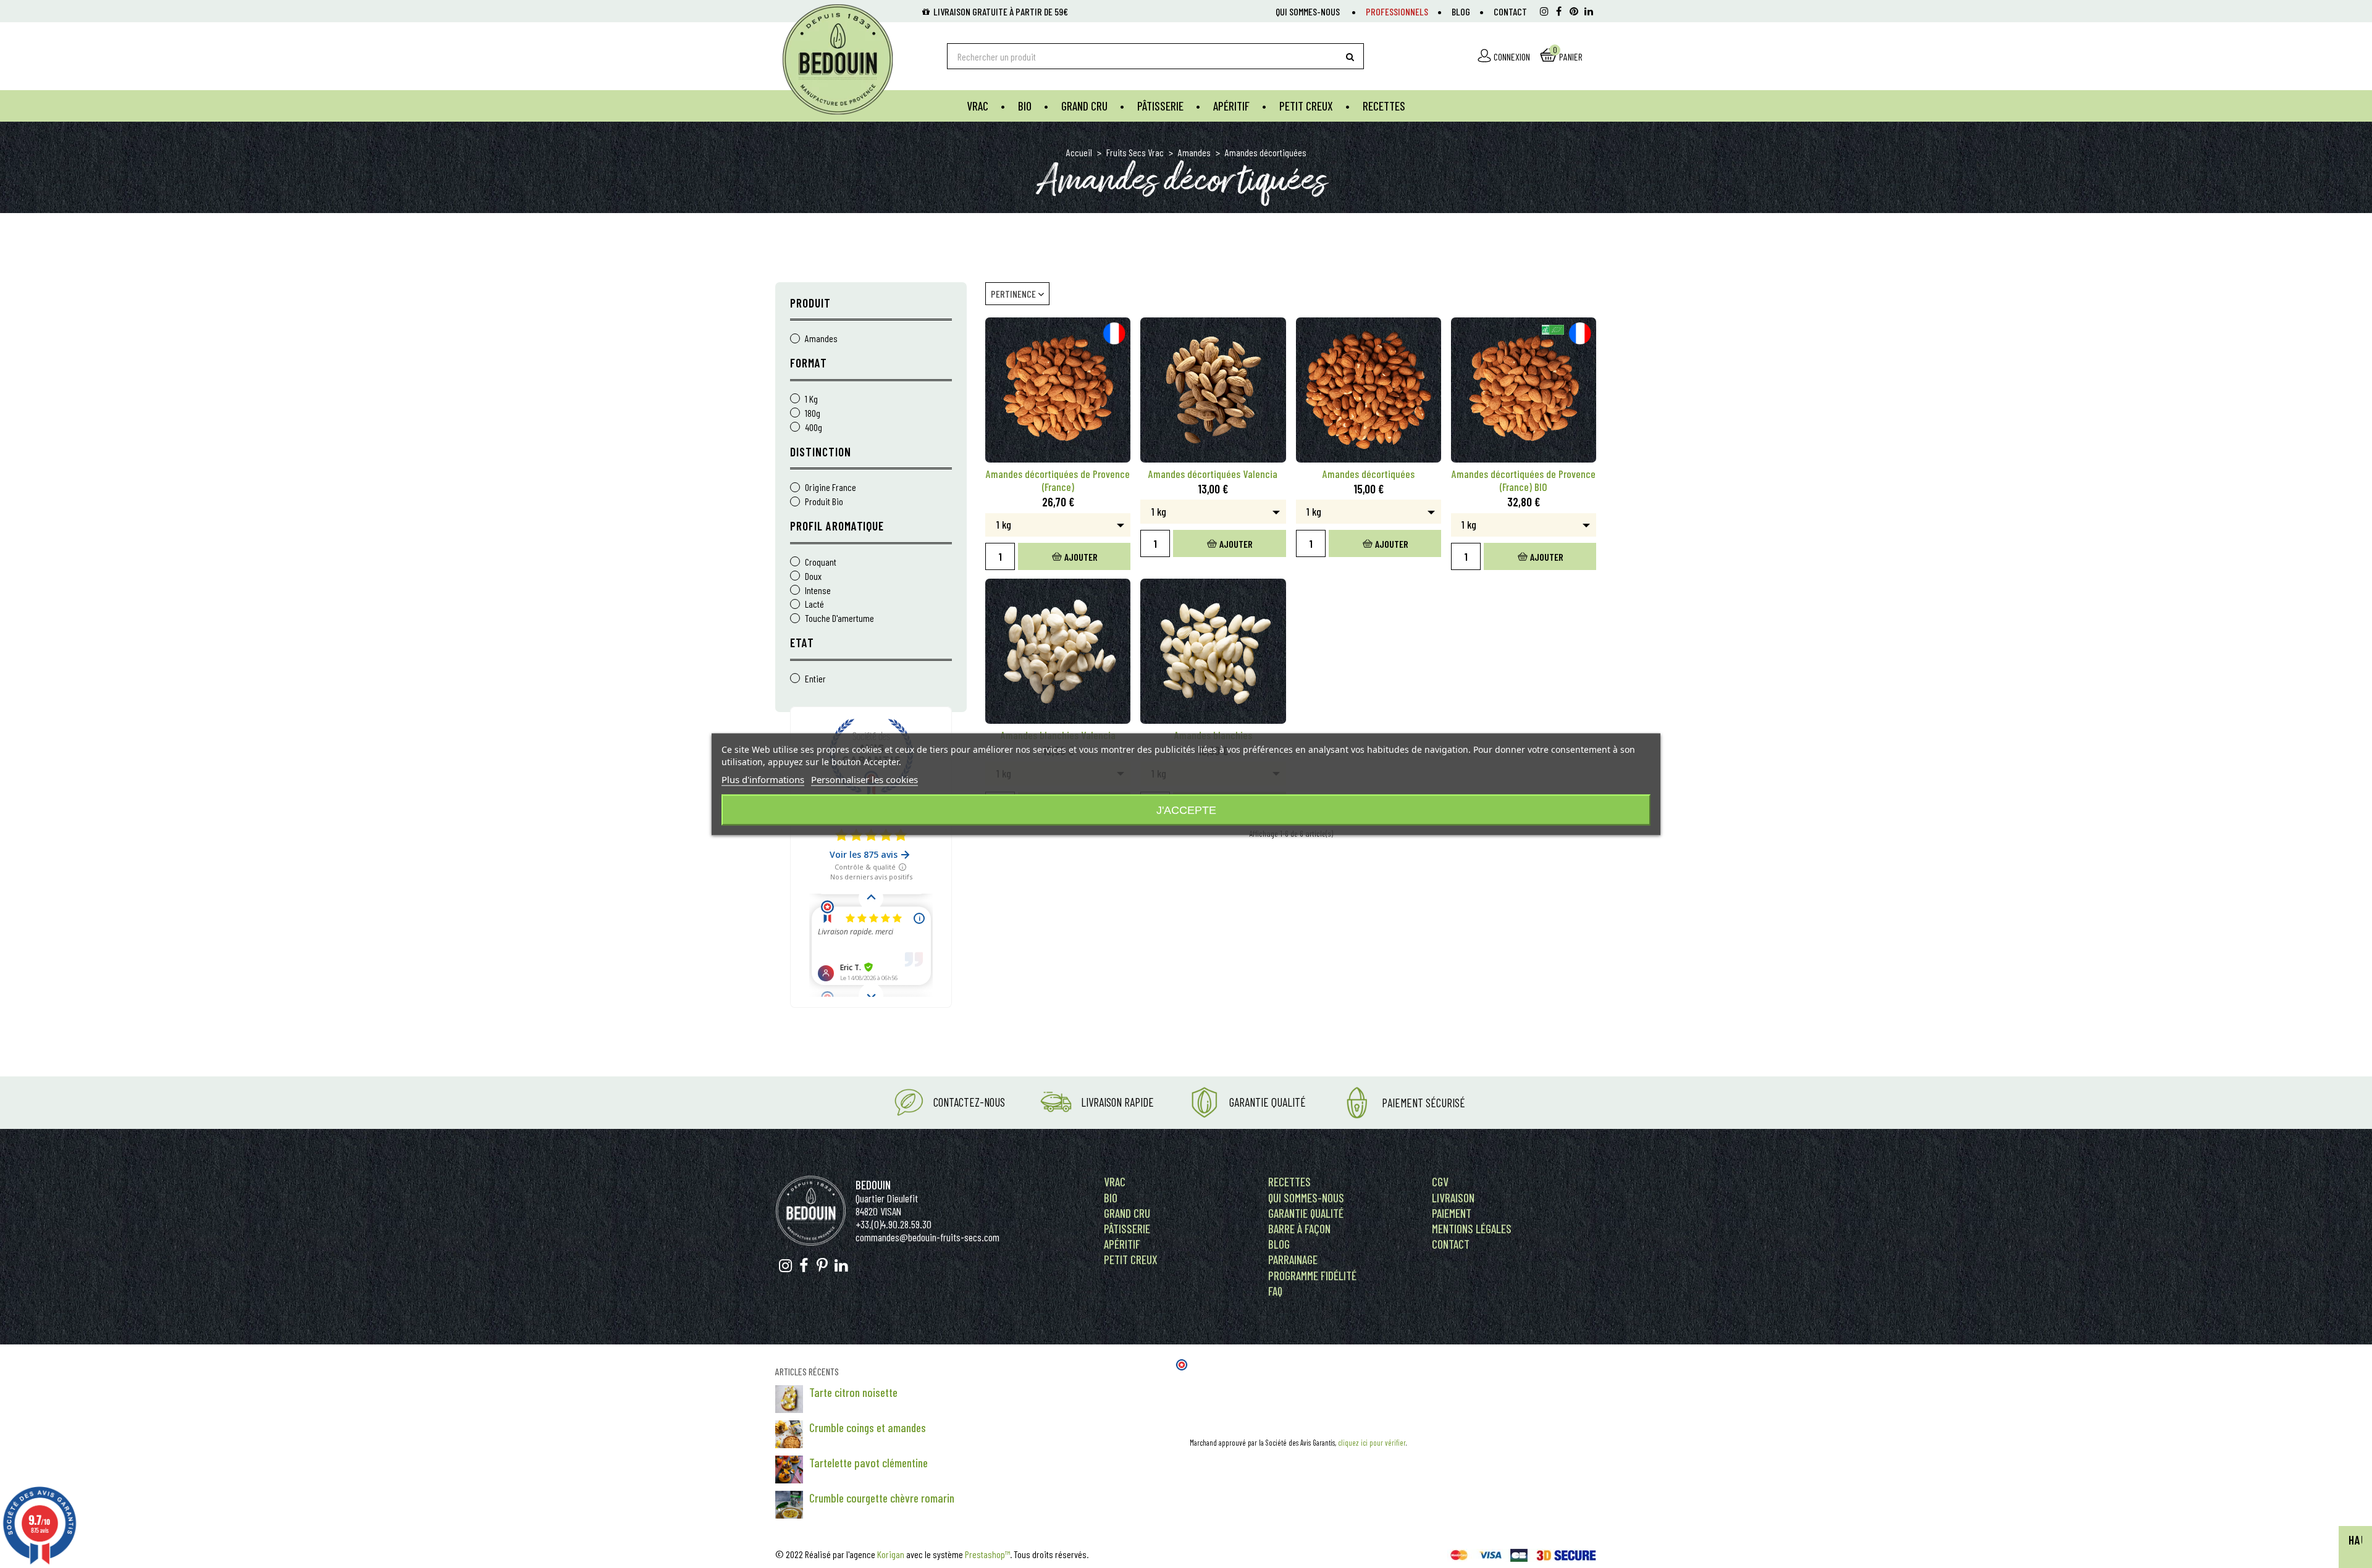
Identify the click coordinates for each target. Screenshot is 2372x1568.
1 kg (811, 399)
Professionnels (1397, 11)
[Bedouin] (850, 59)
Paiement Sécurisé (1424, 1103)
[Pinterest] (1574, 11)
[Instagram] (1544, 11)
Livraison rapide (1117, 1102)
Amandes (821, 339)
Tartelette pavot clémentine (868, 1463)
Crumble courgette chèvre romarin (882, 1498)
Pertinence (1014, 294)
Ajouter (1081, 557)
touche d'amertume (839, 618)
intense (818, 591)
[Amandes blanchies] (1213, 651)
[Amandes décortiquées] (1369, 390)
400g (814, 428)
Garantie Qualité (1268, 1102)
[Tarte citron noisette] (789, 1399)
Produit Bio (824, 502)
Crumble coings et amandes (868, 1428)
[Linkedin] (1589, 11)
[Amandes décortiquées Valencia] (1213, 390)
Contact (1510, 11)
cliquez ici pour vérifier (1372, 1443)
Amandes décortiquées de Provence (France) (1058, 480)
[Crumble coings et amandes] (789, 1434)
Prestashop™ (987, 1554)
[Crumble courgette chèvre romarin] (789, 1505)
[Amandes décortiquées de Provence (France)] (1058, 390)
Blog (1461, 11)
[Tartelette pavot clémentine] (789, 1469)
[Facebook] (1559, 11)
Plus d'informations (763, 779)
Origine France (831, 488)
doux (813, 576)
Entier (815, 679)
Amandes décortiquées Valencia (1213, 474)
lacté (814, 604)
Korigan (891, 1554)
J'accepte (1186, 810)
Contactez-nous (969, 1102)
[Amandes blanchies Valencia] (1058, 651)
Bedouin (873, 1185)
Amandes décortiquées (1369, 474)
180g (813, 413)
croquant (821, 562)
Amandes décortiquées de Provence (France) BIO (1524, 480)
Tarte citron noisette (853, 1392)
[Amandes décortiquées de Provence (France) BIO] (1524, 390)
